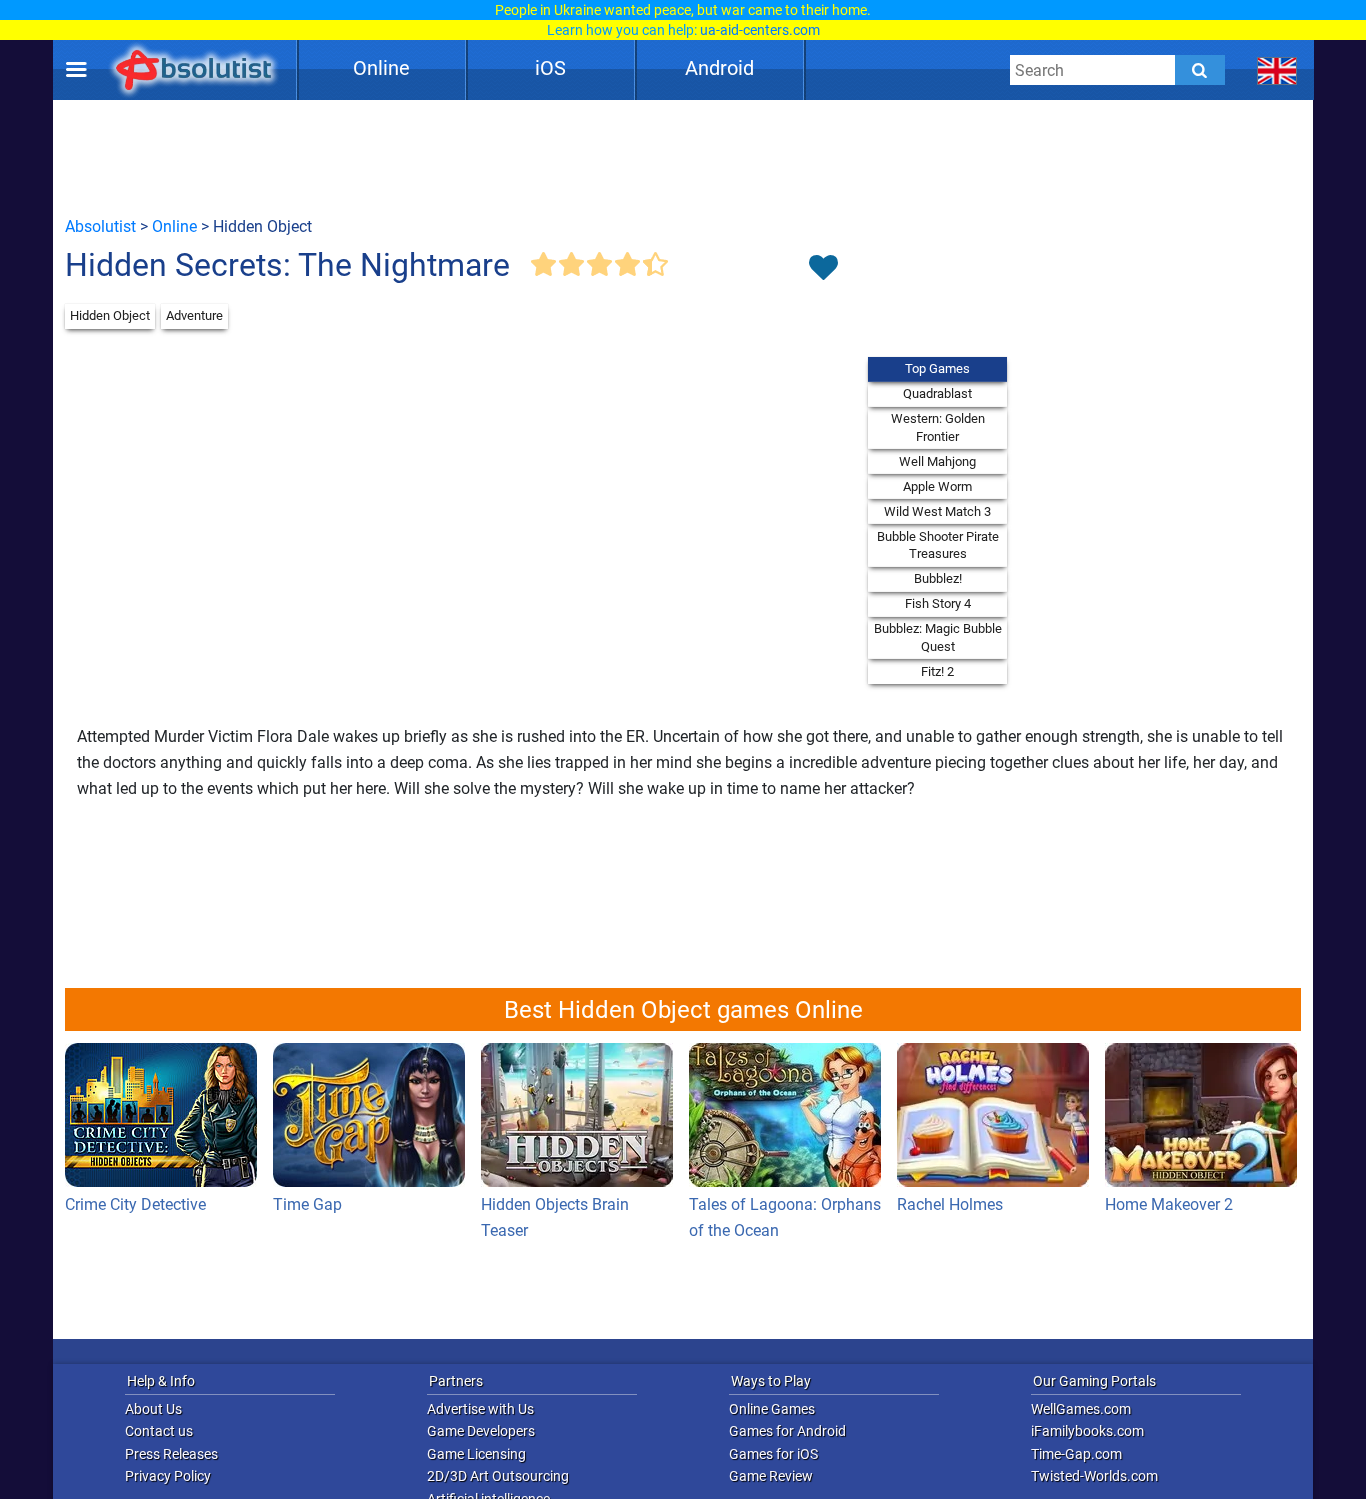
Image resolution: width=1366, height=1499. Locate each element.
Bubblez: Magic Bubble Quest (938, 637)
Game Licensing (476, 1454)
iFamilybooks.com (1087, 1431)
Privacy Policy (168, 1476)
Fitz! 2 (937, 671)
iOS (550, 68)
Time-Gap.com (1076, 1454)
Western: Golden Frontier (938, 427)
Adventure (194, 315)
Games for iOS (773, 1454)
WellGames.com (1081, 1409)
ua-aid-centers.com (760, 30)
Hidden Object (110, 315)
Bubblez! (938, 578)
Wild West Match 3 (937, 511)
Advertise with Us (480, 1409)
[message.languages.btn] (1277, 70)
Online (381, 68)
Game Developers (481, 1431)
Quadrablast (937, 393)
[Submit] (1200, 70)
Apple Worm (937, 486)
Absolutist (100, 226)
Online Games (772, 1409)
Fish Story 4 (938, 603)
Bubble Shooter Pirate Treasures (938, 545)
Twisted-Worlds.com (1094, 1476)
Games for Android (787, 1431)
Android (719, 68)
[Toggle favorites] (823, 269)
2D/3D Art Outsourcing (498, 1476)
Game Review (771, 1476)
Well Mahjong (937, 461)
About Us (153, 1409)
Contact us (159, 1431)
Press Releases (171, 1454)
